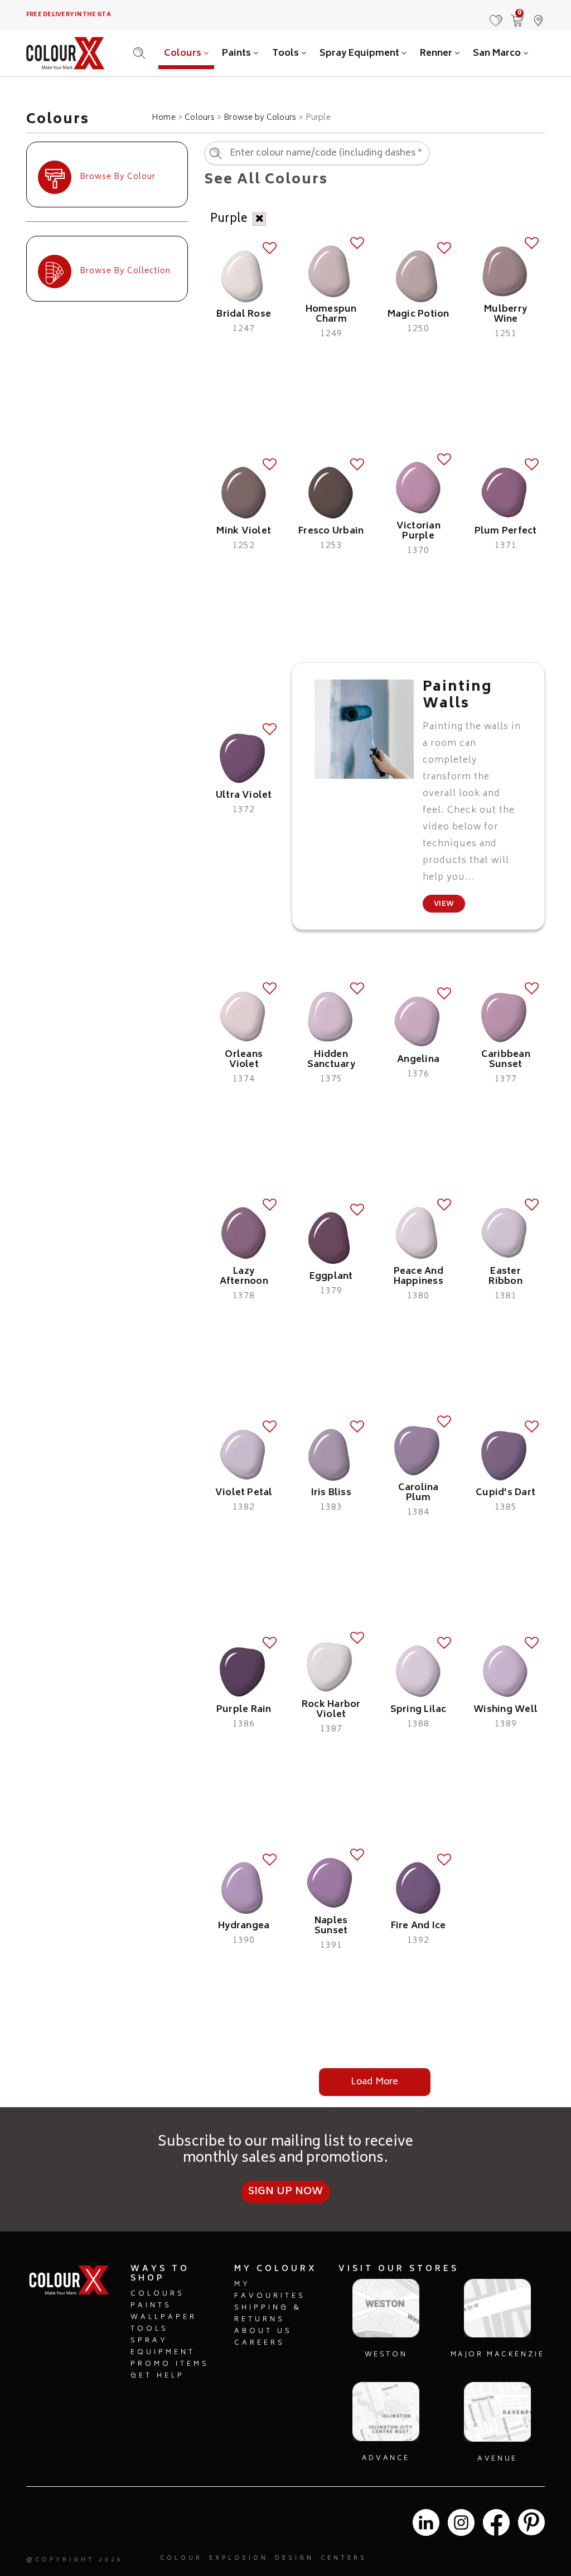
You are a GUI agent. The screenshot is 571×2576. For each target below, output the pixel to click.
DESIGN (294, 2559)
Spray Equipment (360, 54)
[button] (538, 15)
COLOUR (181, 2559)
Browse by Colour (118, 177)
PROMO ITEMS (170, 2364)
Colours (184, 54)
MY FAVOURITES (270, 2291)
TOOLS (149, 2329)
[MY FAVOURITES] (496, 15)
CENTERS (344, 2559)
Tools (287, 54)
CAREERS (260, 2343)
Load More (374, 2082)
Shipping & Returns (268, 2314)
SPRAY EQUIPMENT (163, 2347)
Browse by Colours (260, 118)
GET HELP (158, 2376)
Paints (238, 54)
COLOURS (158, 2294)
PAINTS (151, 2306)
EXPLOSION (239, 2559)
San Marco (498, 54)
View (444, 904)
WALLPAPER (164, 2318)
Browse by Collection (125, 271)
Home (164, 118)
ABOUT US (263, 2332)
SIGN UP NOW (286, 2192)
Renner (437, 54)
